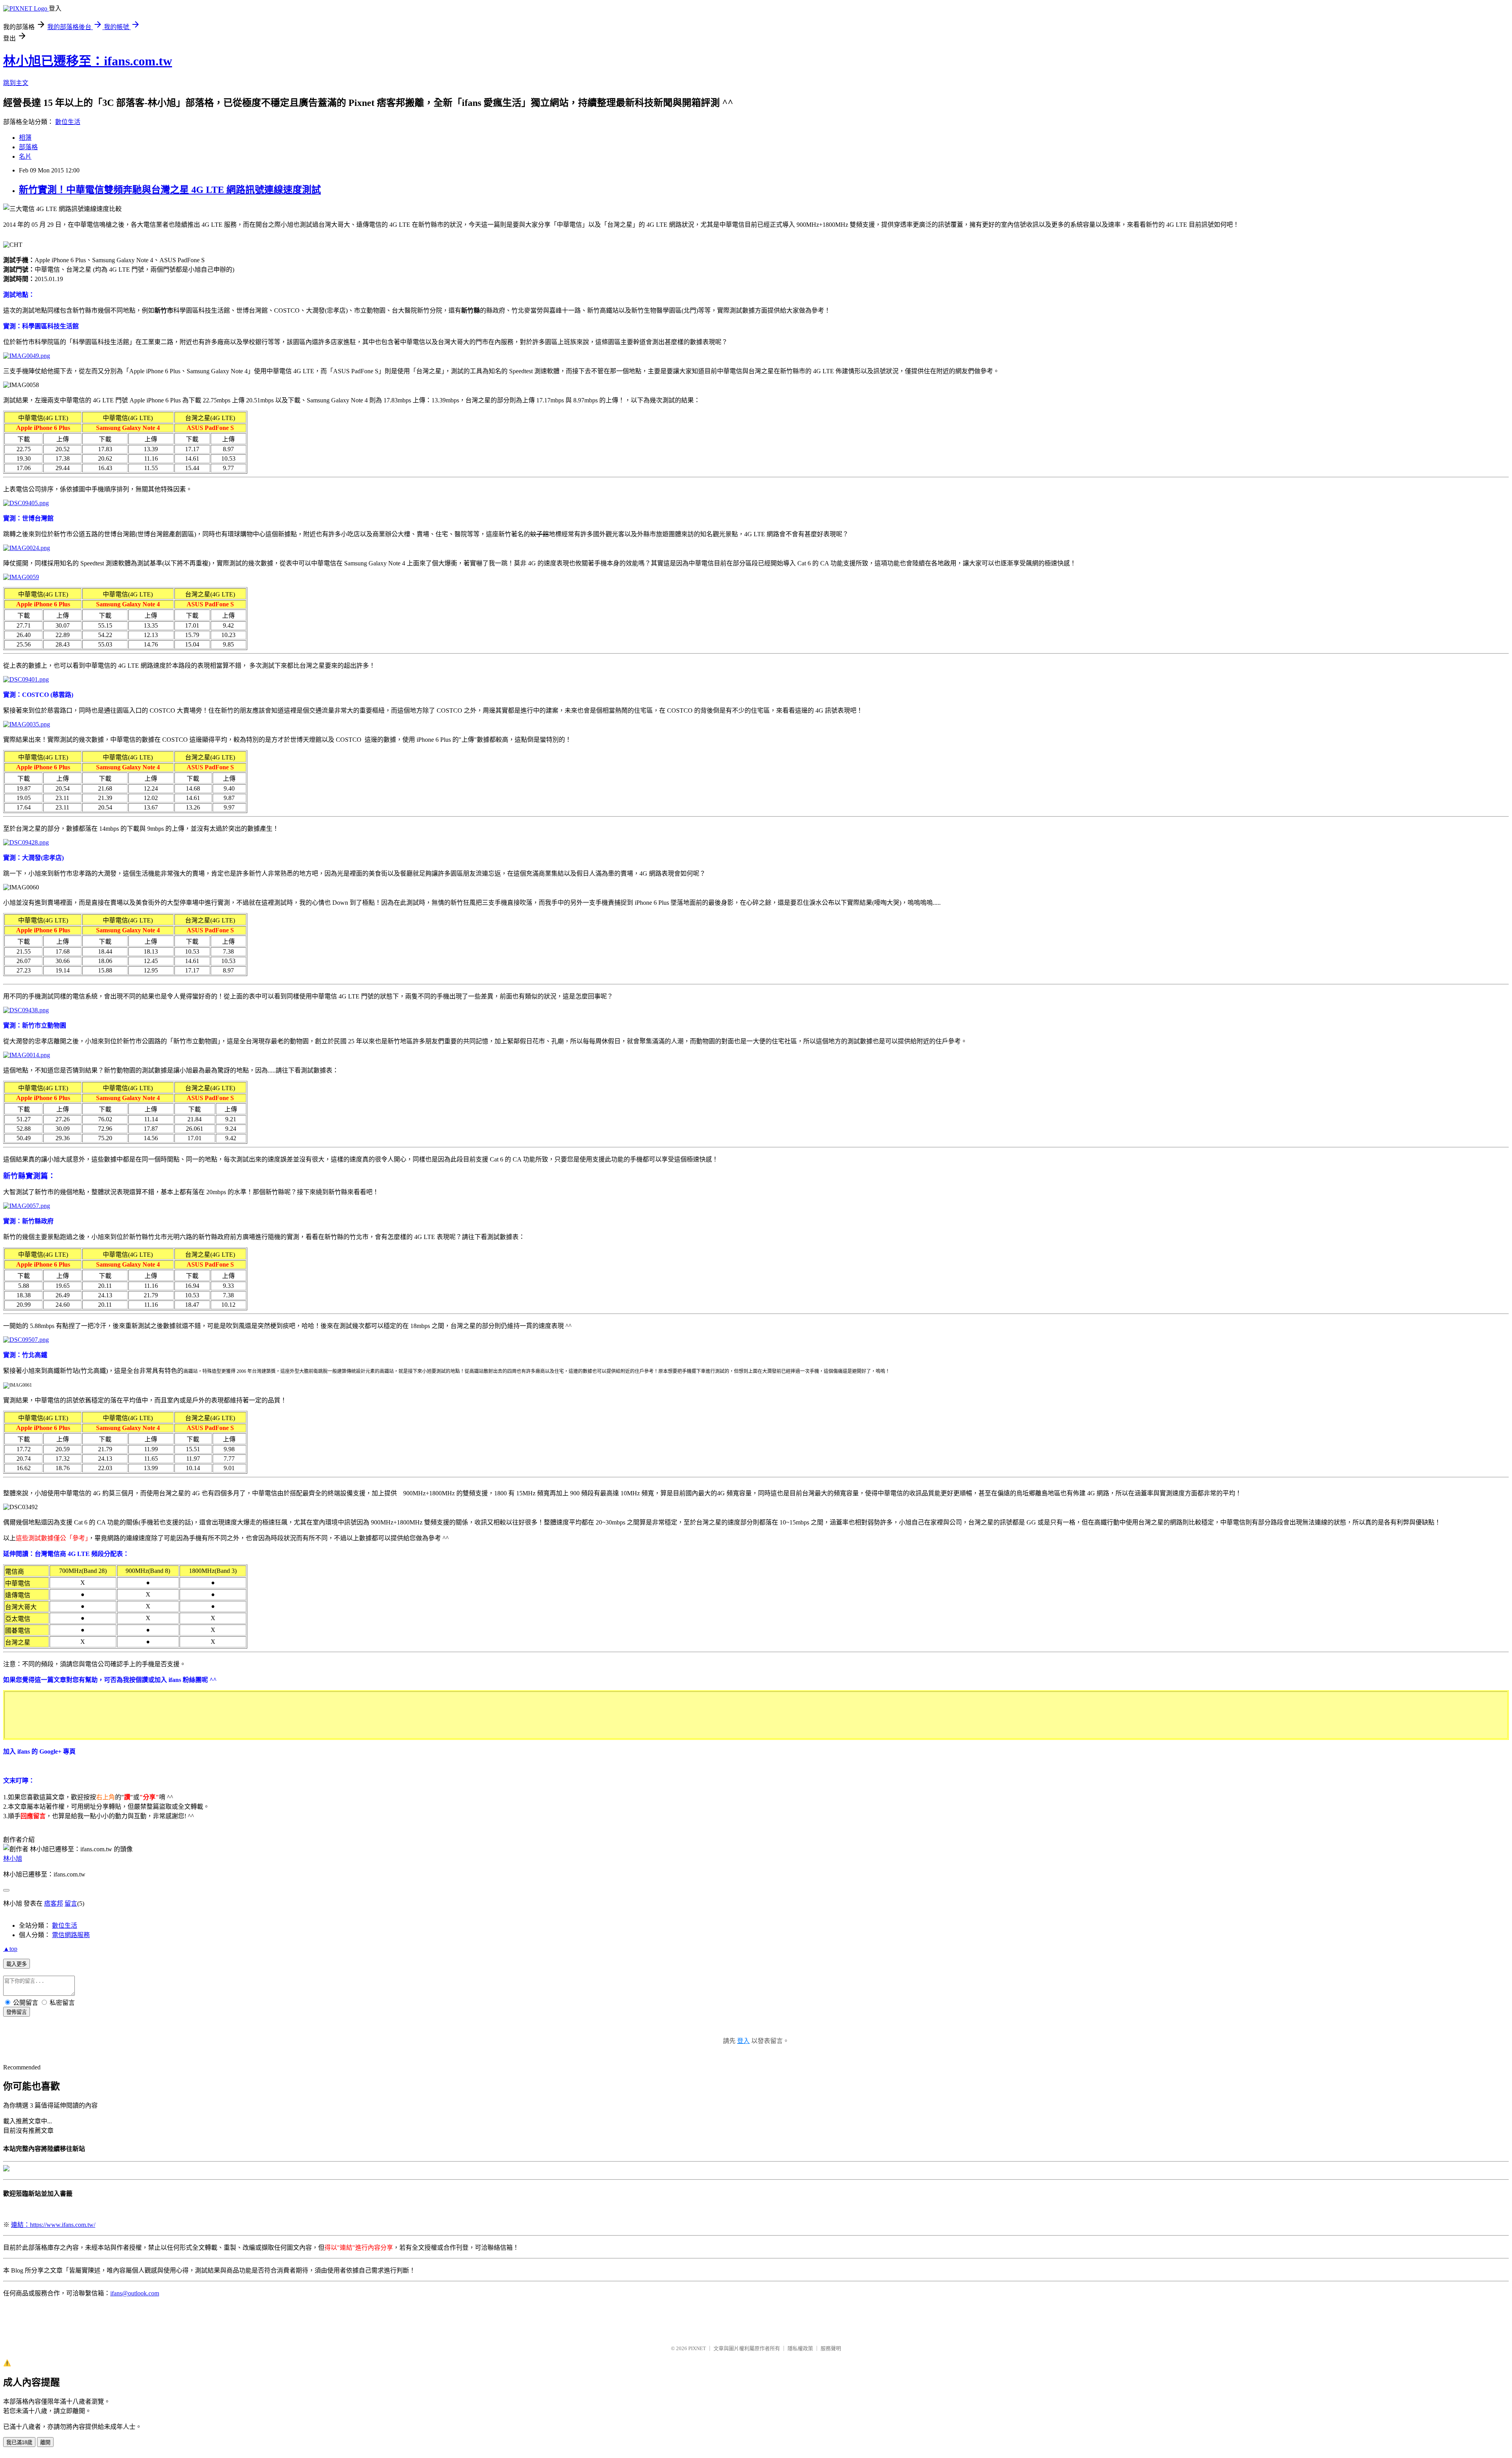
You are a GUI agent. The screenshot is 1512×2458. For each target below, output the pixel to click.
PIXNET (697, 2348)
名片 (25, 157)
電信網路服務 (71, 1935)
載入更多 (17, 1964)
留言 (71, 1903)
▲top (10, 1949)
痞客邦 (54, 1903)
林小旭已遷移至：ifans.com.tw (88, 61)
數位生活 (68, 122)
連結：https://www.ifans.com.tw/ (53, 2225)
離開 (45, 2442)
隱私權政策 (800, 2348)
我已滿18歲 (19, 2442)
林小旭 (13, 1859)
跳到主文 (16, 83)
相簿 (25, 138)
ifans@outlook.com (135, 2293)
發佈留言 (17, 2012)
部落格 (28, 147)
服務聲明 (831, 2348)
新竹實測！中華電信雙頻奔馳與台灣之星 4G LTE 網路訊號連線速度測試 (170, 190)
